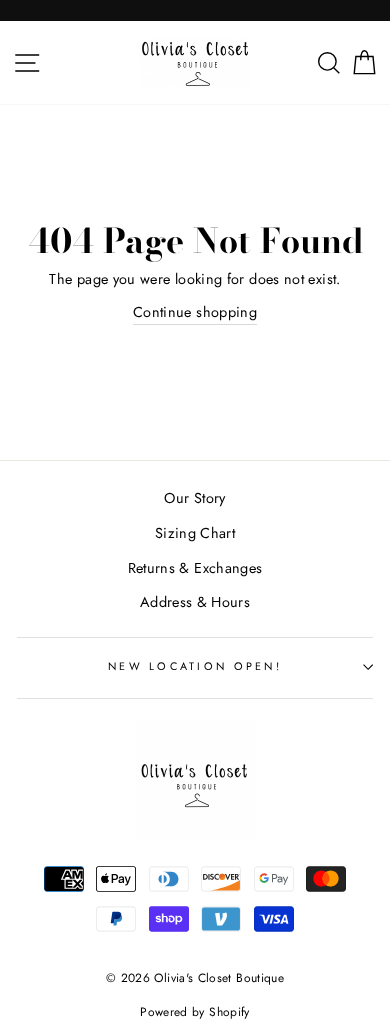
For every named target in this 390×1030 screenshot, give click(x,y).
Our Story (194, 498)
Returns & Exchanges (195, 568)
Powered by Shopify (195, 1012)
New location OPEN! (195, 666)
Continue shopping (195, 312)
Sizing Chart (195, 533)
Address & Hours (195, 602)
